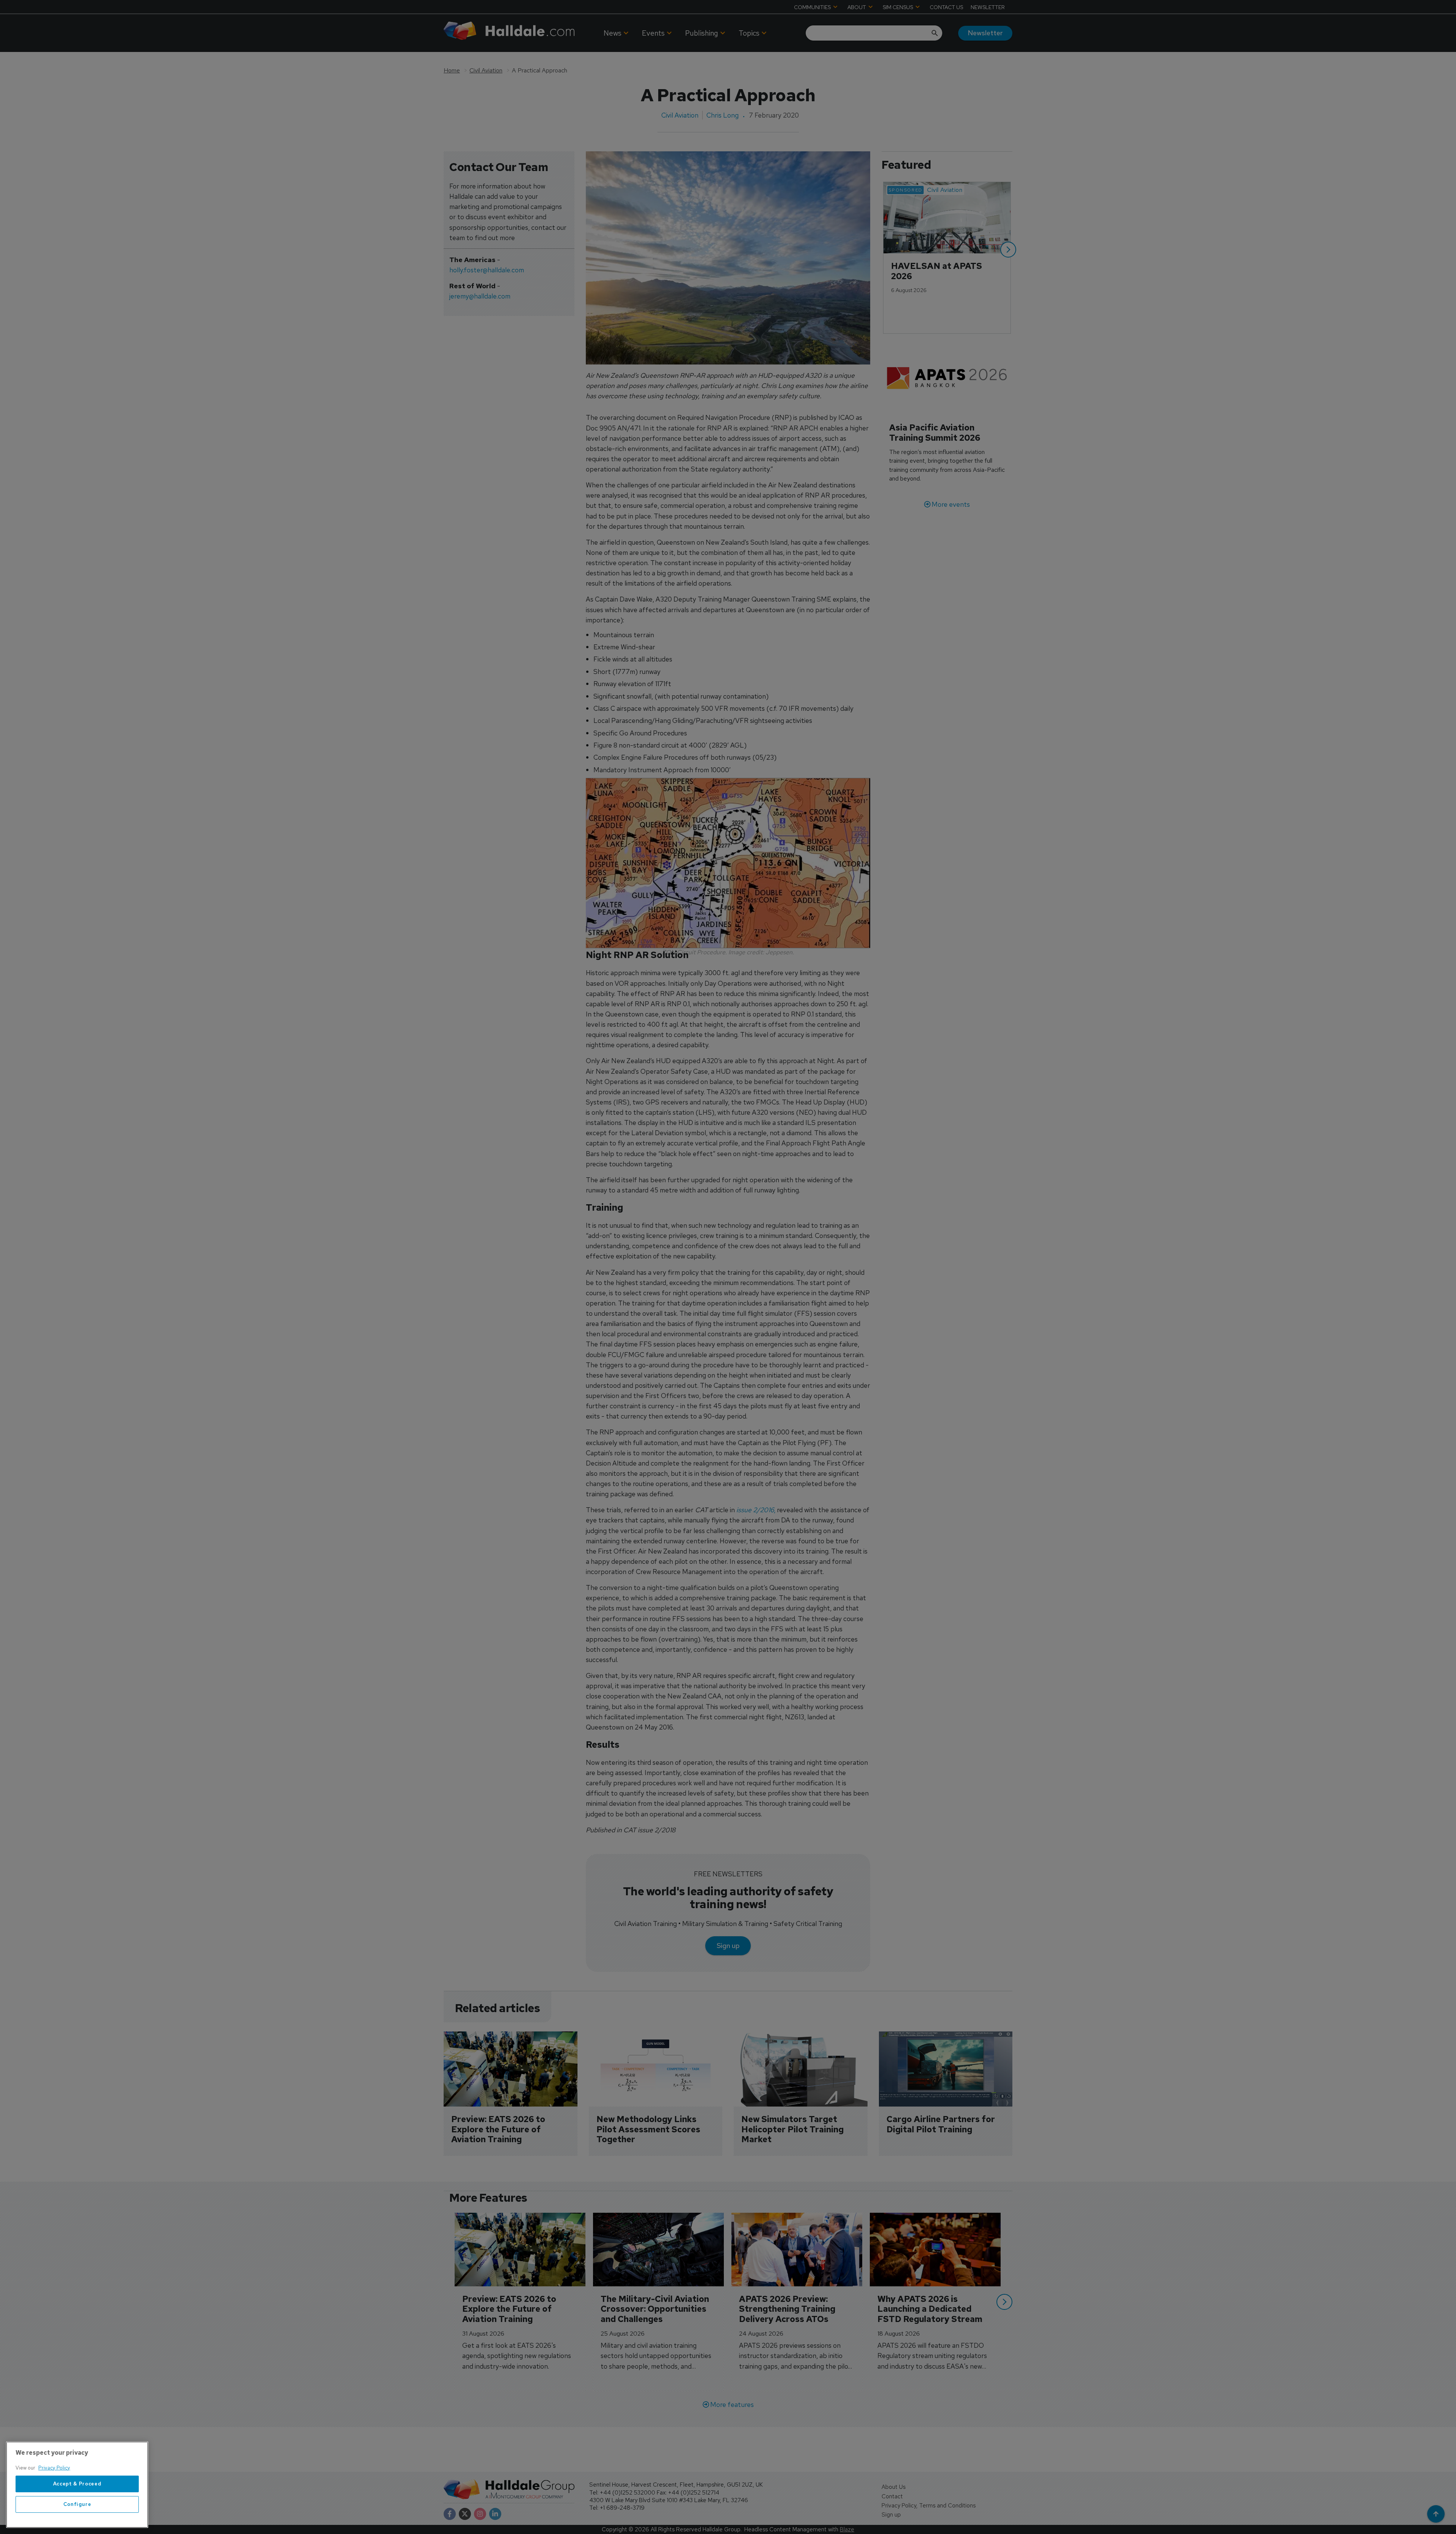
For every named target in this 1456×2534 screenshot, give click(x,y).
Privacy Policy (54, 2468)
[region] (77, 2485)
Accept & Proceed (77, 2484)
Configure (77, 2504)
